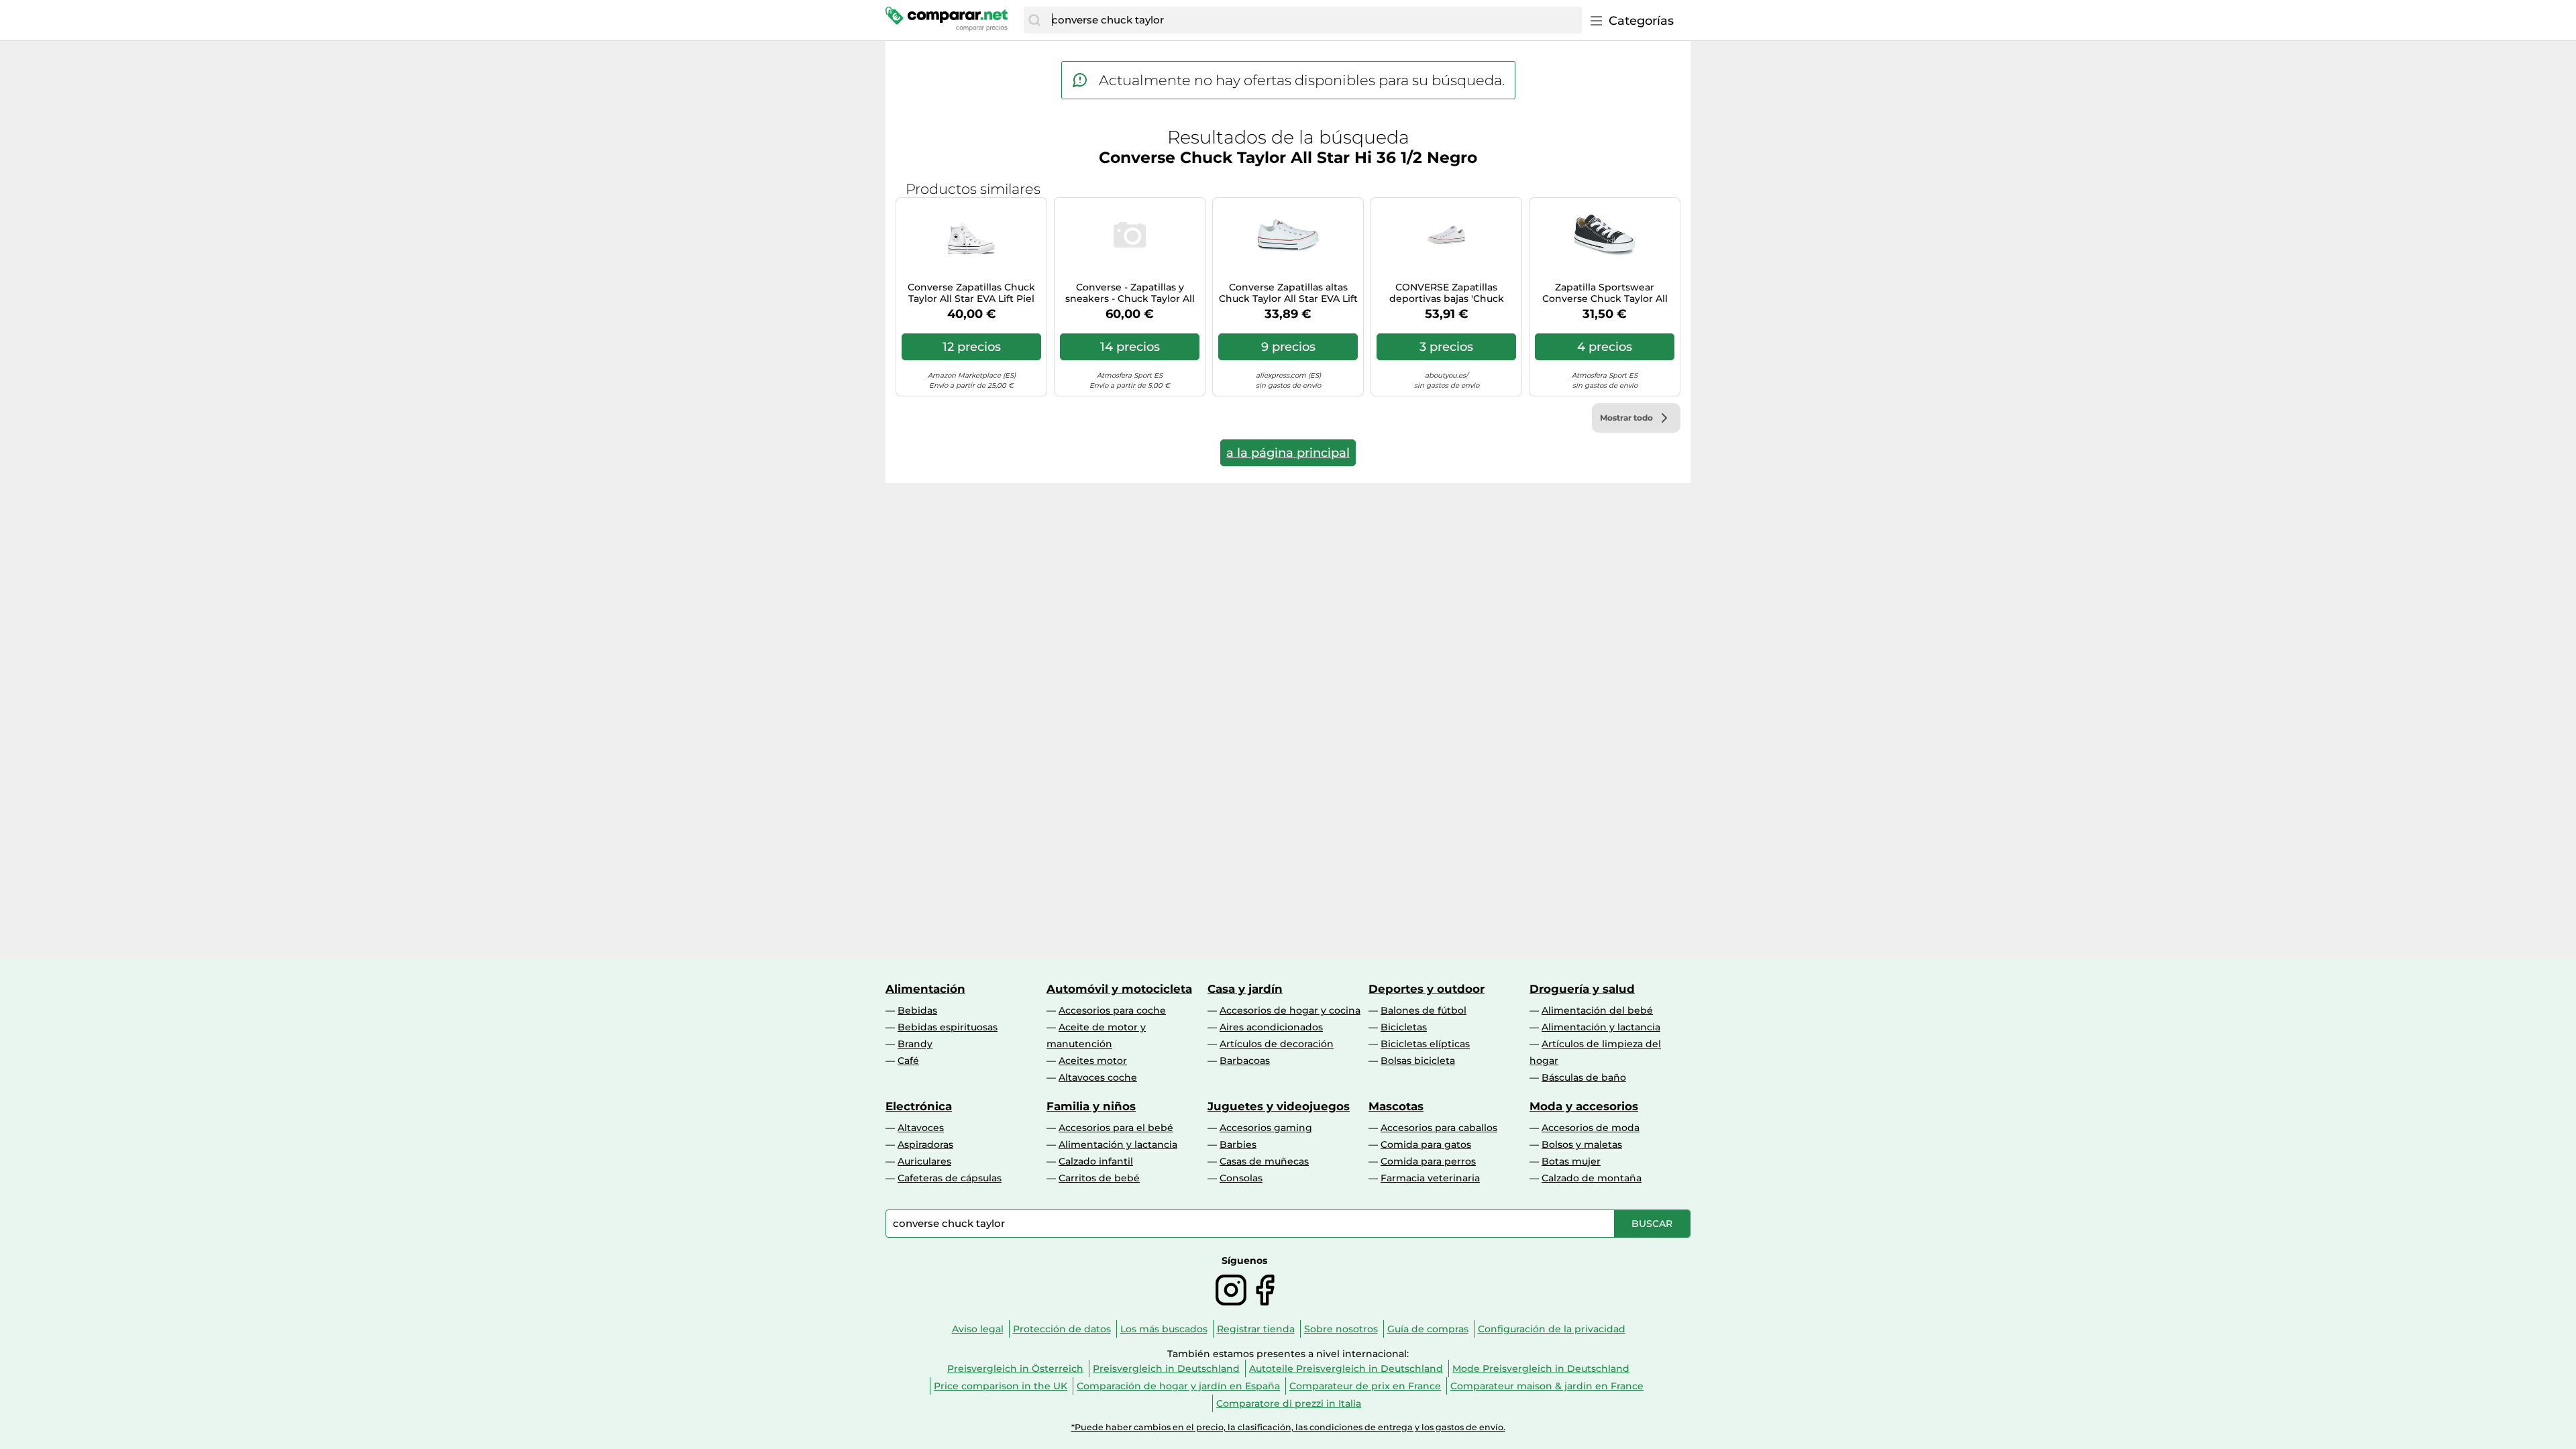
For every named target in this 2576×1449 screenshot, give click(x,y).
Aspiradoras (925, 1144)
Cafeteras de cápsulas (950, 1178)
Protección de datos (1062, 1329)
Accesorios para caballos (1439, 1128)
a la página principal (1288, 453)
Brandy (915, 1044)
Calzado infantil (1096, 1161)
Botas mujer (1571, 1161)
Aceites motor (1093, 1061)
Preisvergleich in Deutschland (1166, 1368)
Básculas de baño (1584, 1077)
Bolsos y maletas (1582, 1144)
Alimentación (925, 989)
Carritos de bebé (1099, 1178)
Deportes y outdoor (1427, 989)
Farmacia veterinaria (1430, 1178)
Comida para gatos (1426, 1144)
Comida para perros (1428, 1161)
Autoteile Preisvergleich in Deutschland (1346, 1368)
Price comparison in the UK (1001, 1386)
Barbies (1238, 1144)
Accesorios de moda (1591, 1128)
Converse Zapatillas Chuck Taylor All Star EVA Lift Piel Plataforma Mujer (971, 293)
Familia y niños (1091, 1106)
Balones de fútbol (1424, 1010)
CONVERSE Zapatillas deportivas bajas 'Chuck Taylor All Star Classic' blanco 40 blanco (1446, 293)
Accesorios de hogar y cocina (1290, 1010)
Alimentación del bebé (1597, 1010)
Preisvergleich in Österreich (1015, 1368)
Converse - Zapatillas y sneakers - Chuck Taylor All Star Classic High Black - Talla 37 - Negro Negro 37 (1130, 293)
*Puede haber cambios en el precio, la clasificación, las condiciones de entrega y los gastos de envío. (1288, 1427)
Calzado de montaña (1592, 1178)
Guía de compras (1428, 1329)
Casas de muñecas (1264, 1161)
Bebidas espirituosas (948, 1027)
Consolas (1241, 1178)
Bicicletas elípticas (1425, 1044)
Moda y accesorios (1584, 1106)
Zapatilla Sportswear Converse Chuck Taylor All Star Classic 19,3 (1605, 293)
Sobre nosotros (1341, 1329)
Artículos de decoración (1277, 1044)
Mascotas (1396, 1106)
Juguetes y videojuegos (1279, 1106)
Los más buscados (1164, 1329)
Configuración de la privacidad (1552, 1329)
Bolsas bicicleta (1418, 1061)
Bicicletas (1404, 1027)
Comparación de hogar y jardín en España (1178, 1386)
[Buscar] (1034, 20)
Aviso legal (978, 1329)
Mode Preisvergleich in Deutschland (1541, 1368)
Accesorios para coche (1112, 1010)
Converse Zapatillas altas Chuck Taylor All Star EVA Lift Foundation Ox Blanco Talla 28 (1288, 293)
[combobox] (1313, 20)
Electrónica (919, 1106)
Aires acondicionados (1271, 1027)
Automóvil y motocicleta (1119, 989)
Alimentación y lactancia (1601, 1027)
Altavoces (921, 1128)
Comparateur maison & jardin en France (1547, 1386)
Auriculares (924, 1161)
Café (908, 1061)
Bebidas (917, 1010)
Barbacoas (1245, 1061)
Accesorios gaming (1266, 1128)
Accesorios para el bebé (1116, 1128)
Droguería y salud (1582, 989)
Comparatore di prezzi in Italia (1289, 1403)
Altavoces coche (1098, 1077)
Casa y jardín (1245, 989)
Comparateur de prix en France (1365, 1386)
